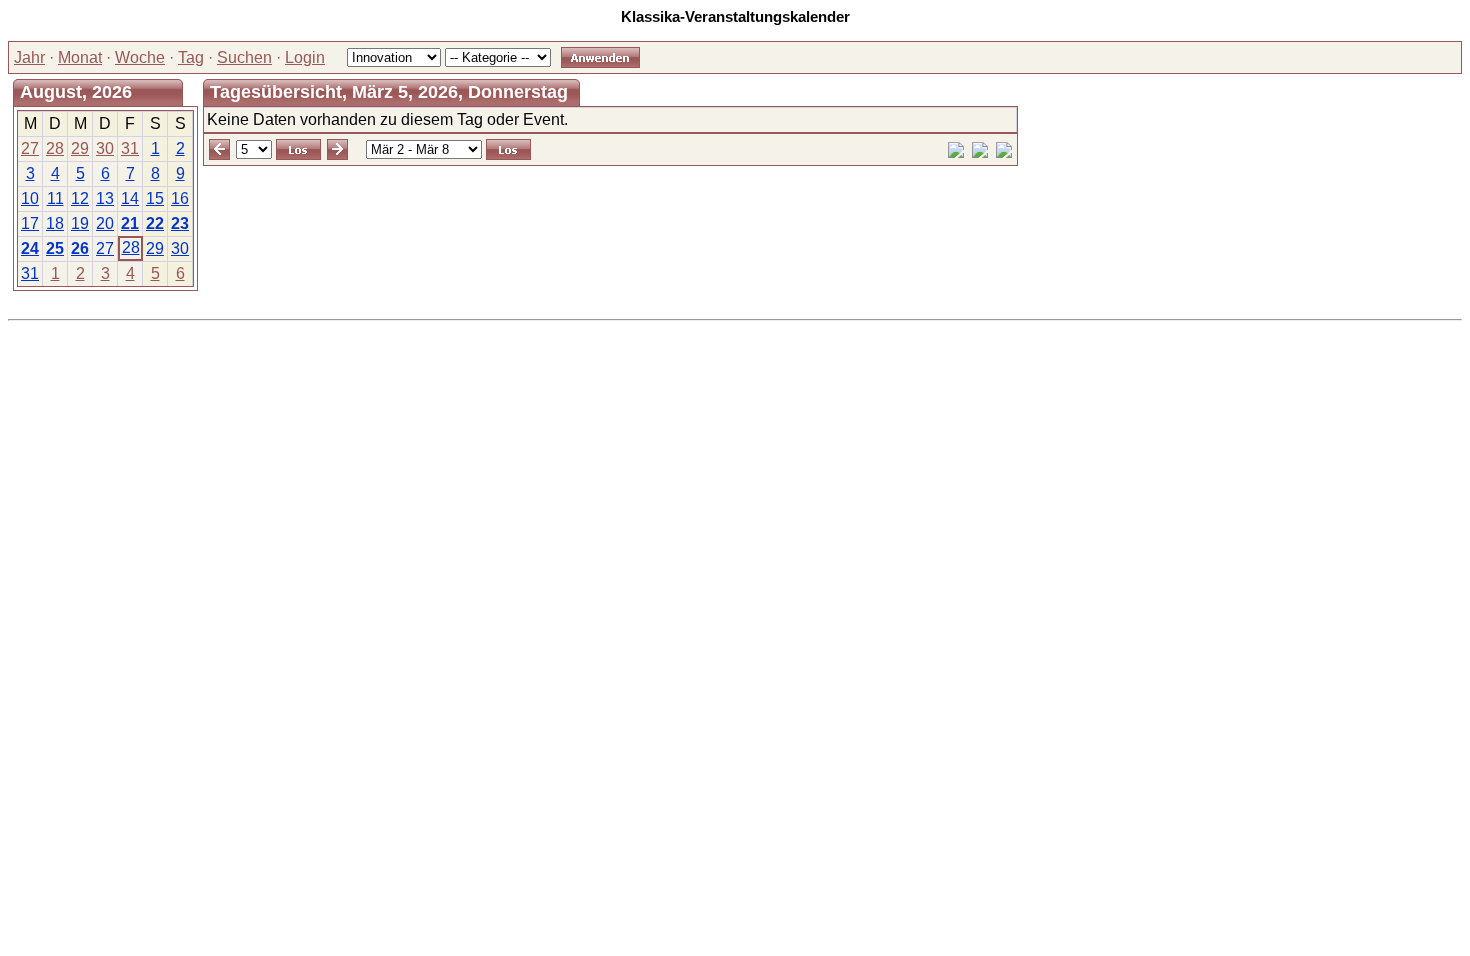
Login (305, 57)
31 (130, 148)
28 (55, 148)
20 (105, 223)
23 (180, 223)
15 (155, 198)
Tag (191, 57)
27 (30, 148)
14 (130, 198)
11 (55, 198)
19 (80, 223)
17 (30, 223)
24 (30, 248)
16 (180, 198)
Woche (140, 57)
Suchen (244, 57)
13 (105, 198)
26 (80, 248)
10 (30, 198)
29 (80, 148)
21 (130, 223)
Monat (80, 57)
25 (55, 248)
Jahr (29, 57)
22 (155, 223)
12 (80, 198)
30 (105, 148)
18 (55, 223)
